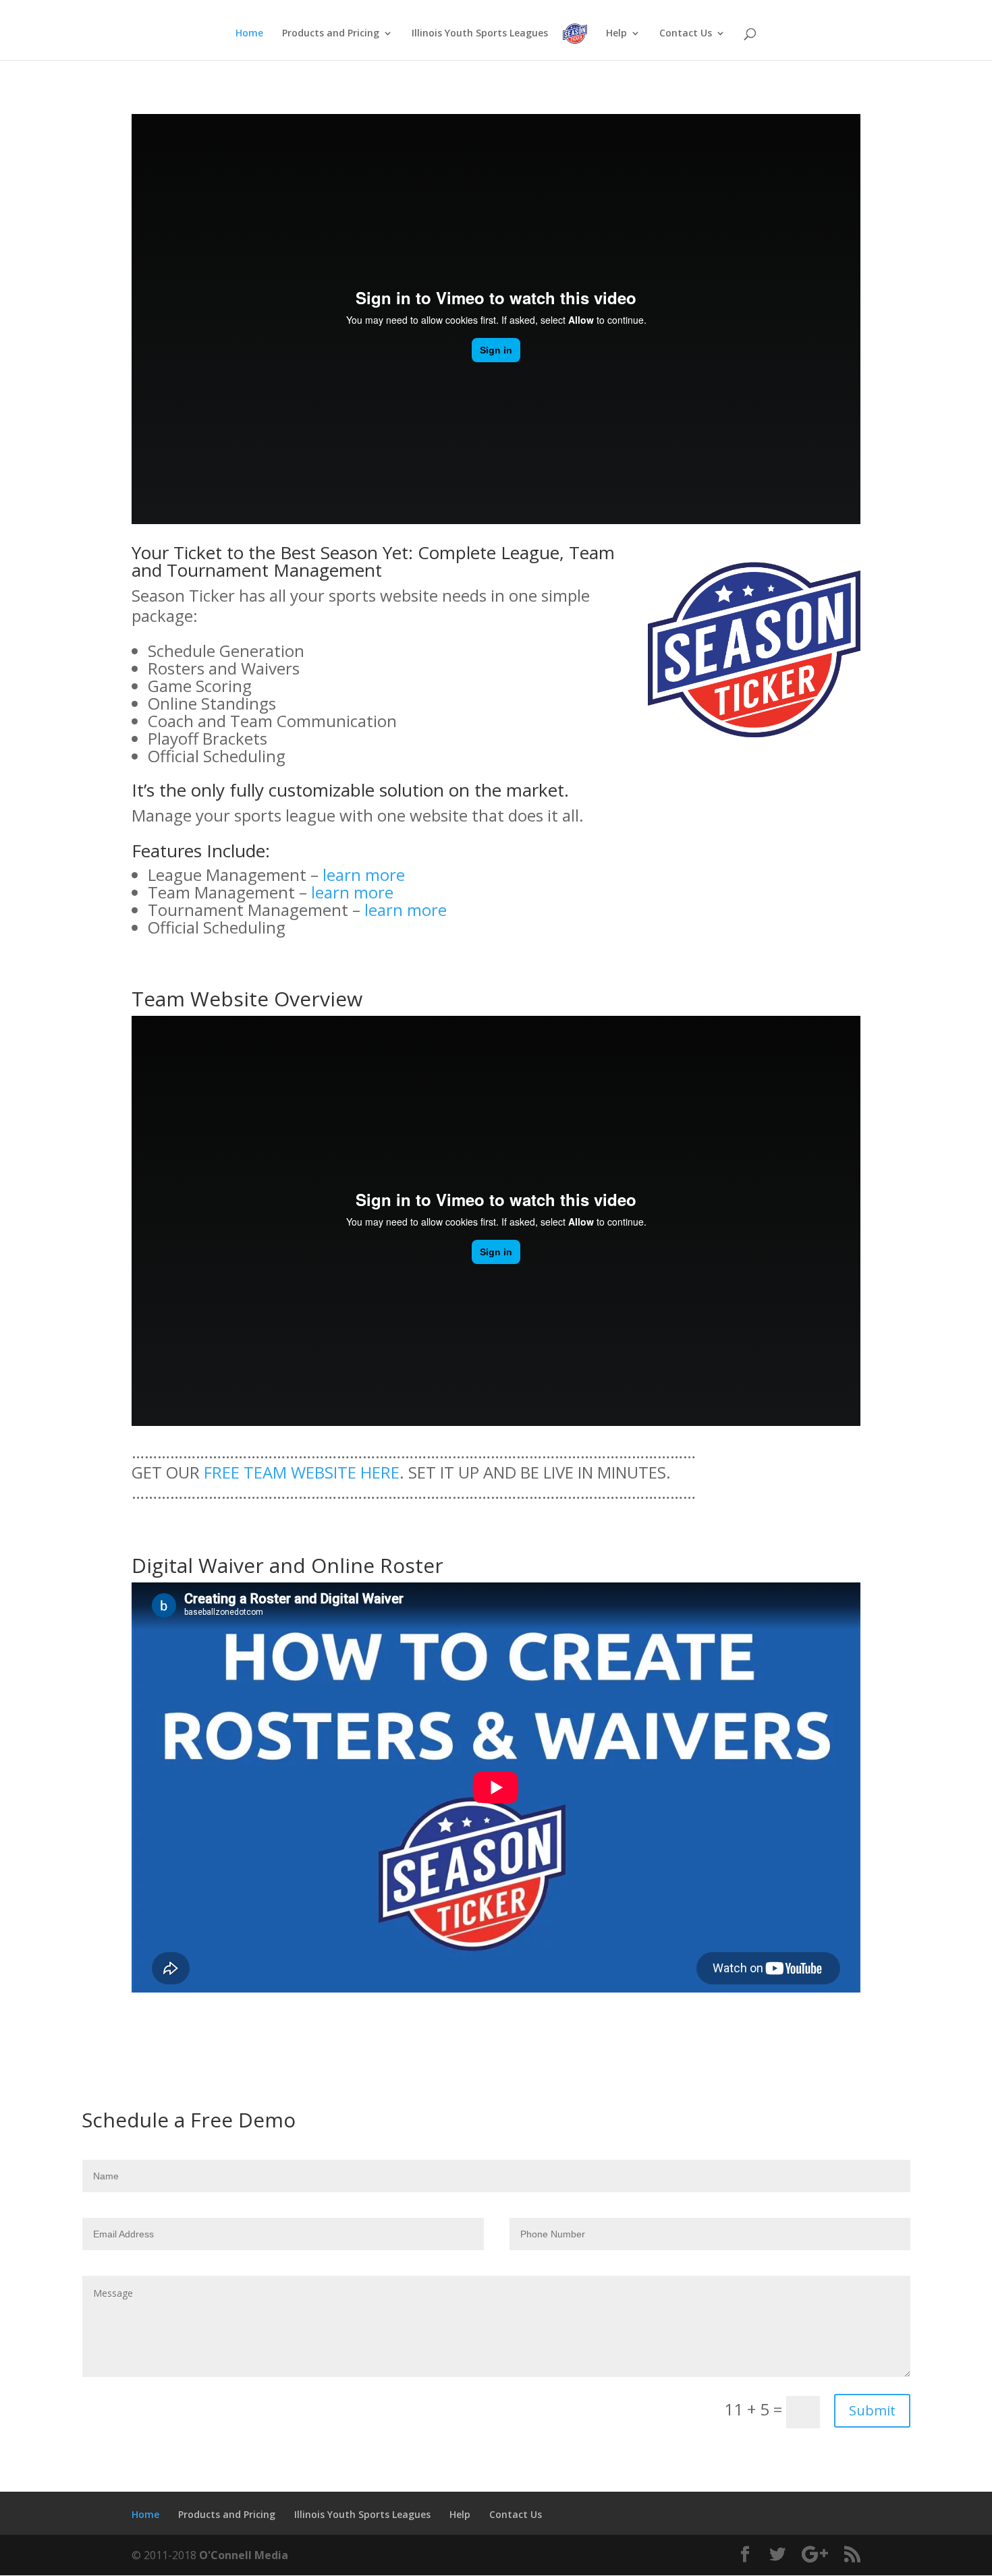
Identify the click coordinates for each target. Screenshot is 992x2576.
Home (249, 34)
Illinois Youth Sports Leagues (480, 34)
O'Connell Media (244, 2555)
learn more (364, 875)
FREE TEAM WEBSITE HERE (302, 1472)
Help (616, 34)
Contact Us (686, 34)
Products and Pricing (331, 34)
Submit (872, 2410)
